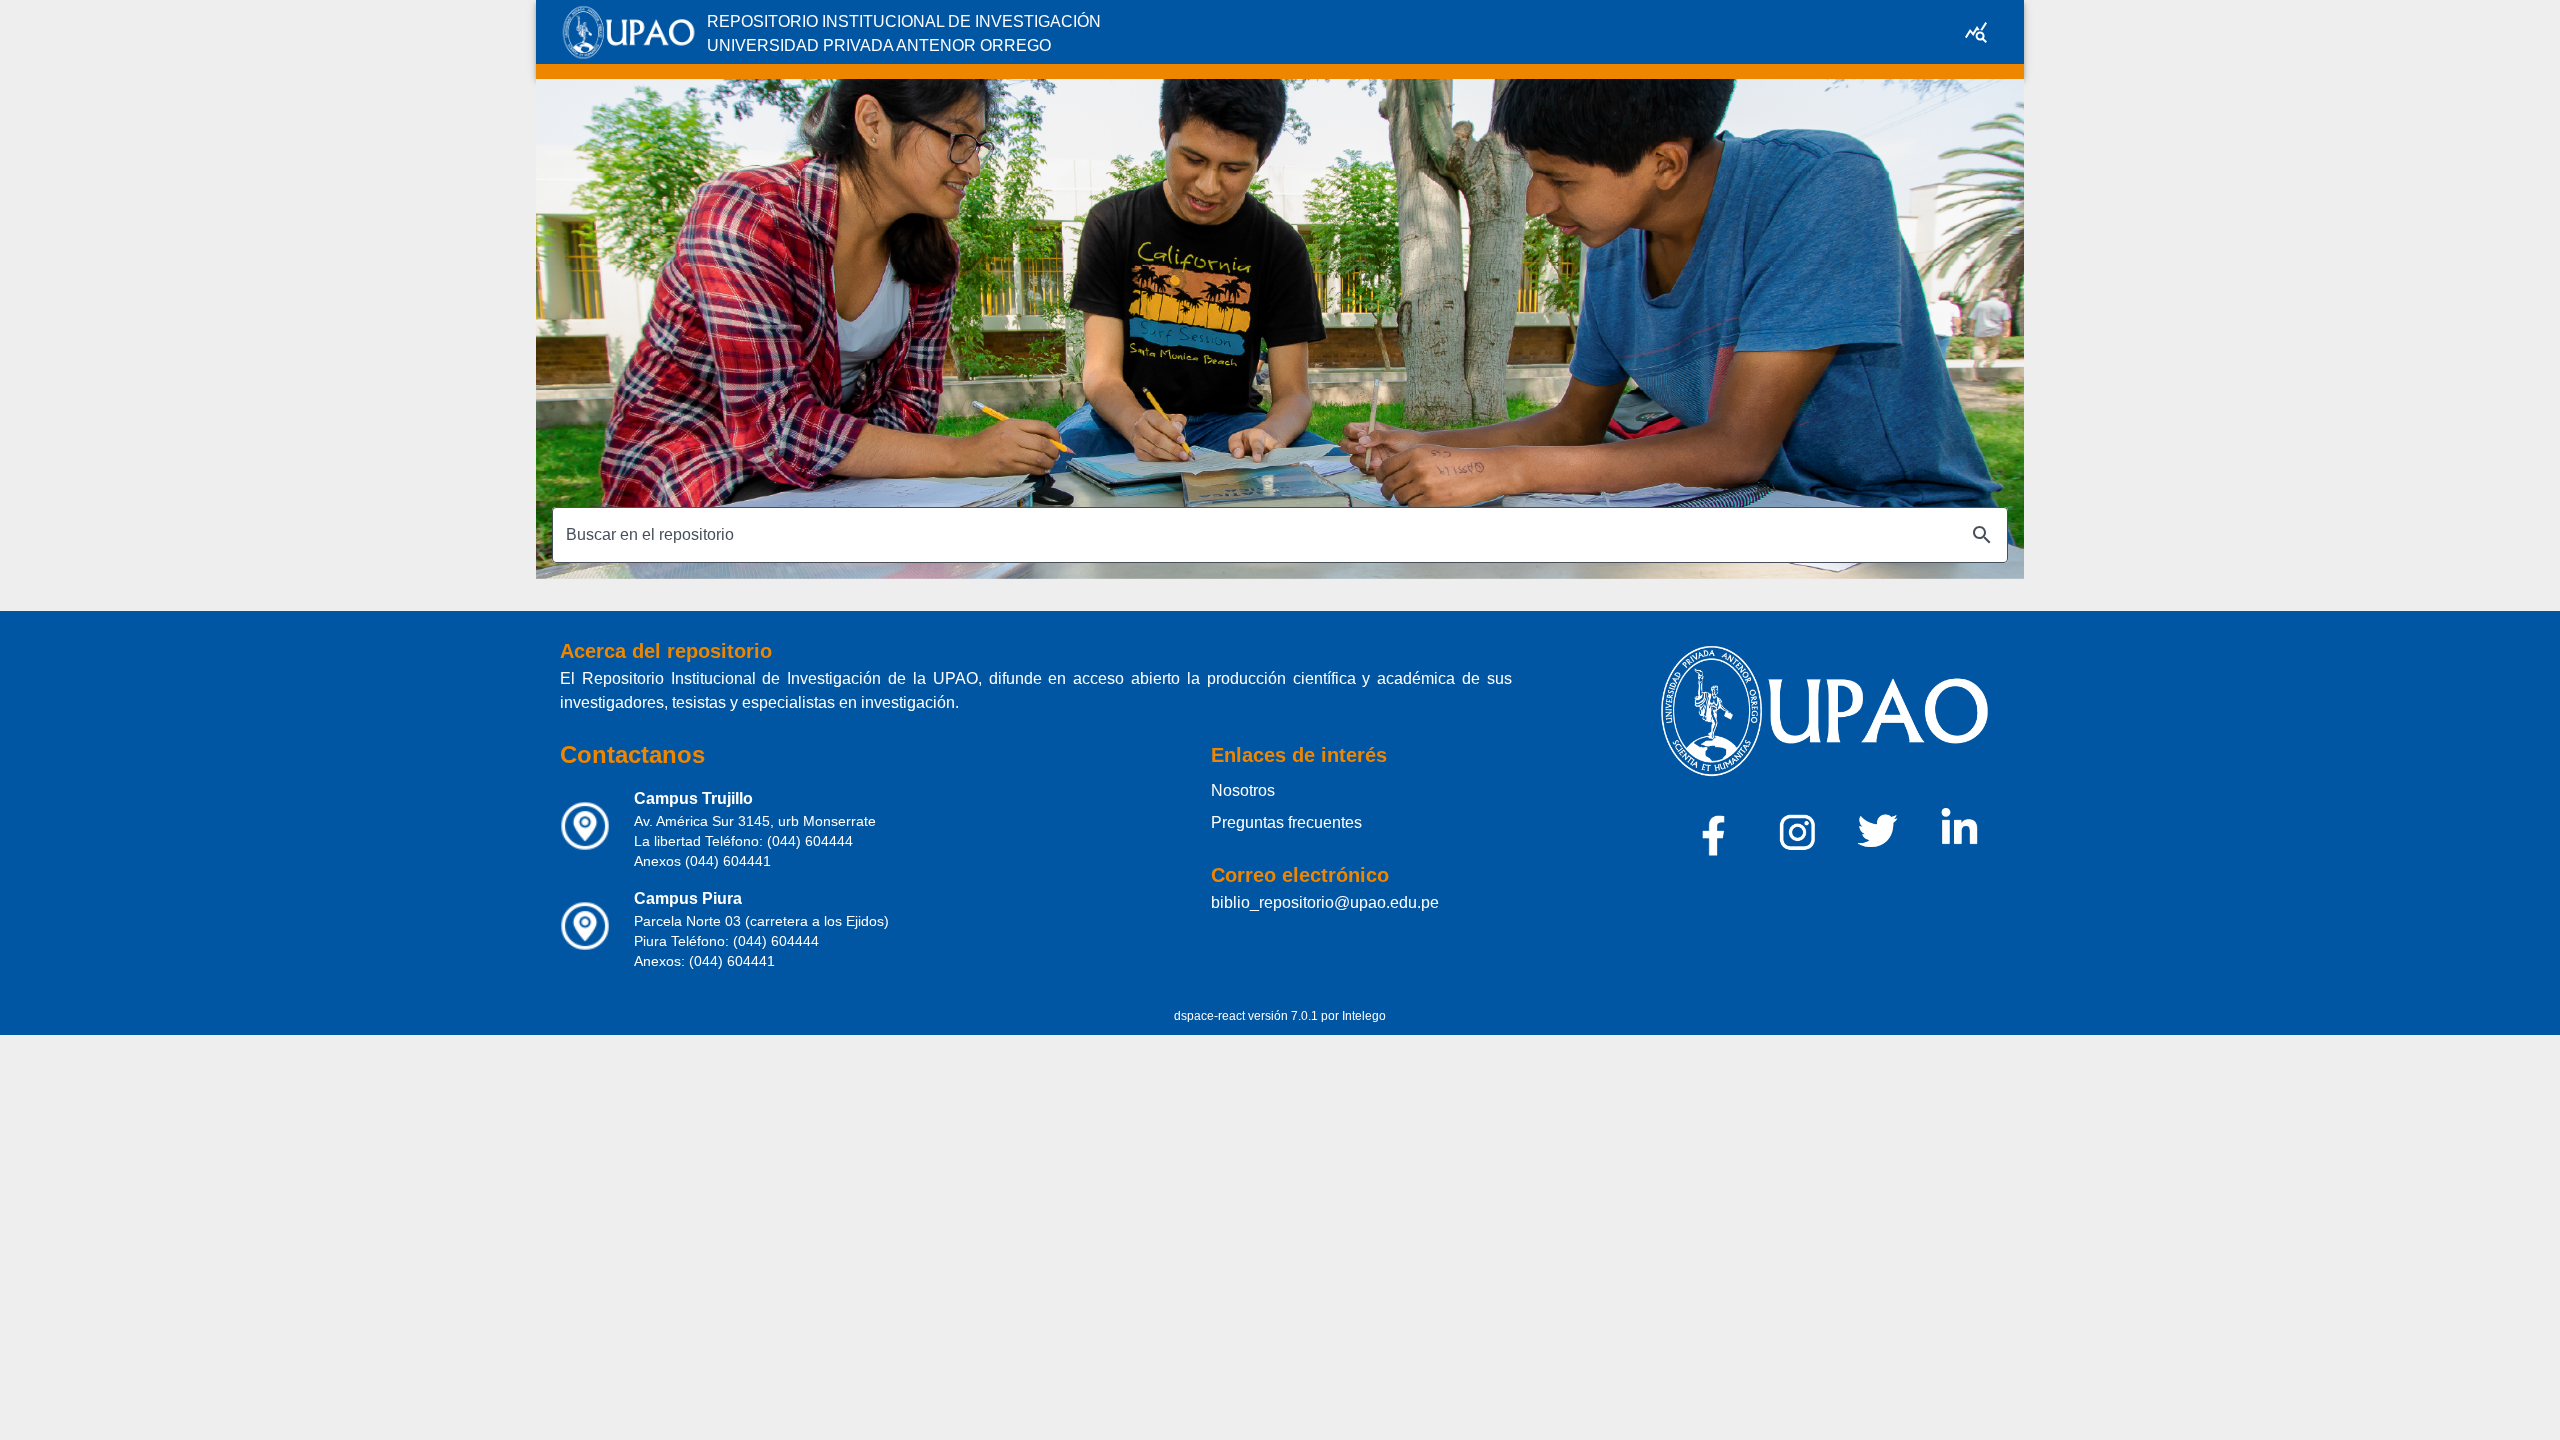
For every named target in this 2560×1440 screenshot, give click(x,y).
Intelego (1364, 1016)
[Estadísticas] (1976, 32)
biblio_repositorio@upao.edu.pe (1325, 902)
